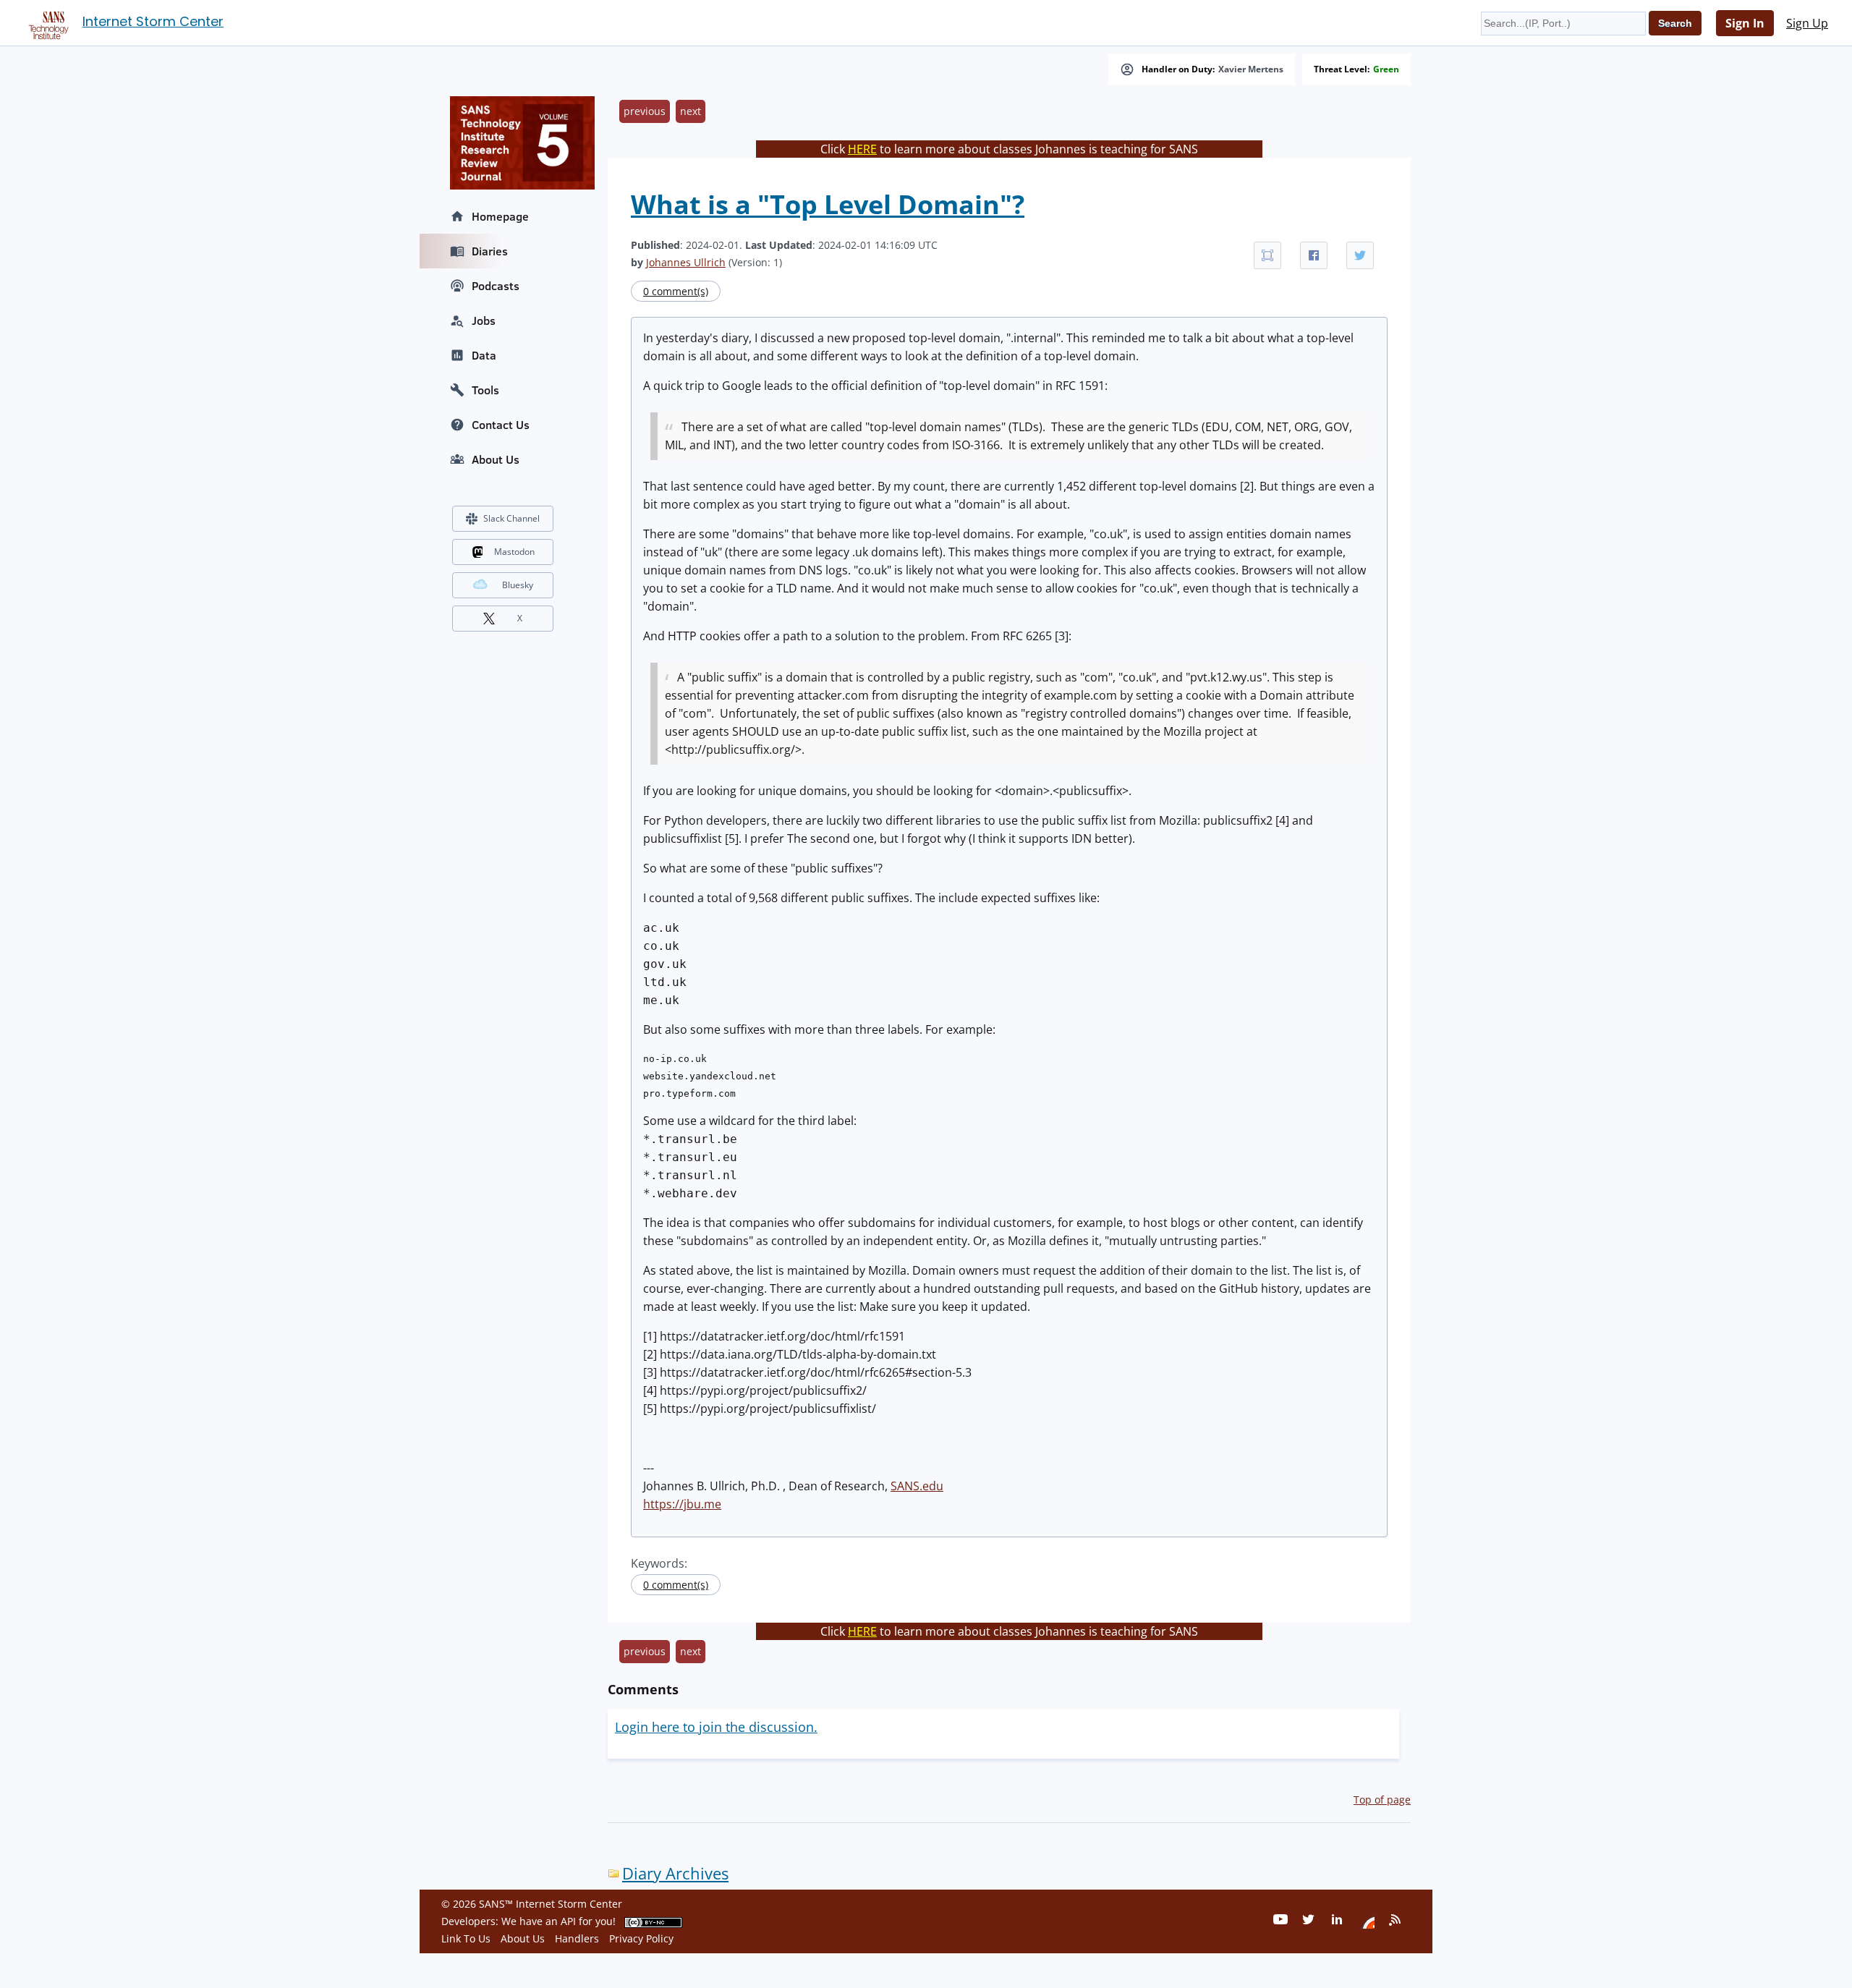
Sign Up (1807, 23)
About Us (496, 459)
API (568, 1921)
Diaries (490, 251)
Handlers (577, 1938)
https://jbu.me (682, 1504)
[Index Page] (46, 22)
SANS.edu (917, 1486)
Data (484, 355)
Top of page (1382, 1800)
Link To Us (466, 1938)
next (691, 111)
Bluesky (518, 585)
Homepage (500, 216)
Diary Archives (675, 1873)
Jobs (484, 320)
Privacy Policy (641, 1938)
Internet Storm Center (153, 21)
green (1386, 69)
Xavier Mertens (1251, 69)
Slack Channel (511, 518)
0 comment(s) (676, 291)
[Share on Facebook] (1314, 255)
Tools (485, 390)
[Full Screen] (1267, 255)
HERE (862, 149)
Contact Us (501, 425)
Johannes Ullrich (686, 262)
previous (645, 111)
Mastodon (514, 552)
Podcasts (496, 286)
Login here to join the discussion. (716, 1727)
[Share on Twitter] (1360, 255)
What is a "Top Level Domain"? (828, 204)
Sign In (1745, 23)
